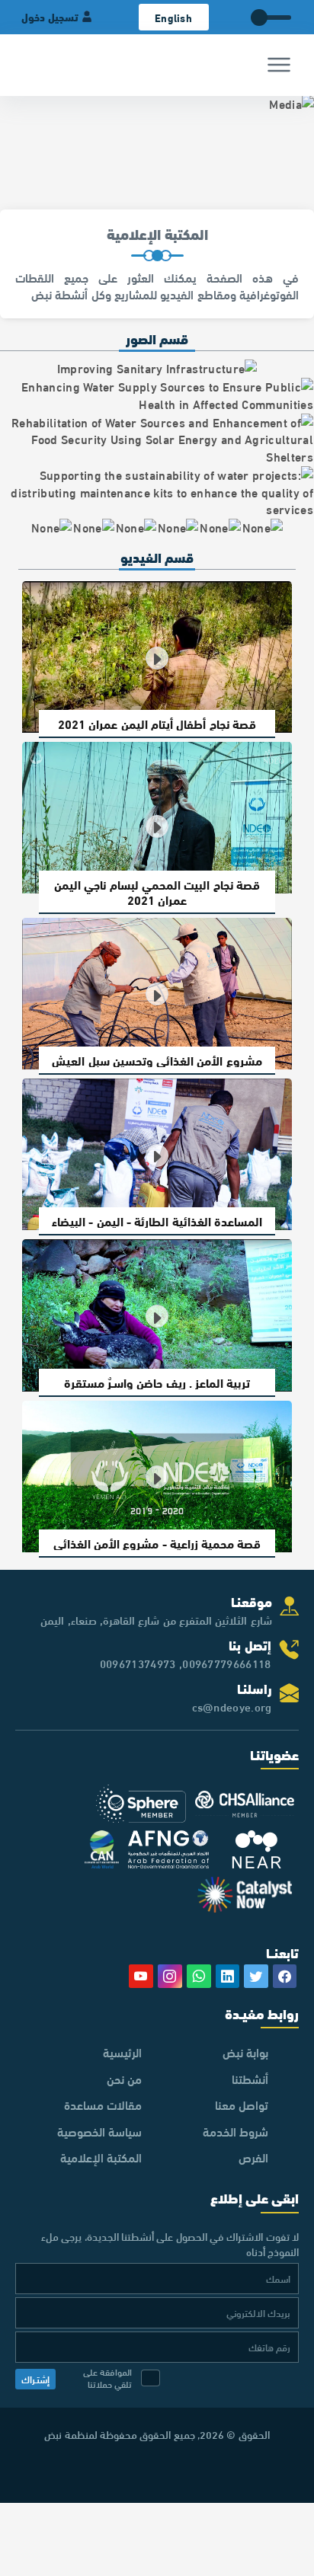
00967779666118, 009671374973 (186, 1663)
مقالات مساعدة (103, 2104)
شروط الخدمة (235, 2131)
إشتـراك (35, 2379)
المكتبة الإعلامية (101, 2157)
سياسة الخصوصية (99, 2131)
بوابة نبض (245, 2052)
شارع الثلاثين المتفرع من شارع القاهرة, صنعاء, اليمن (156, 1619)
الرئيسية (122, 2052)
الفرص (253, 2157)
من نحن (124, 2078)
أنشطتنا (250, 2078)
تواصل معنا (242, 2104)
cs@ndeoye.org (232, 1706)
